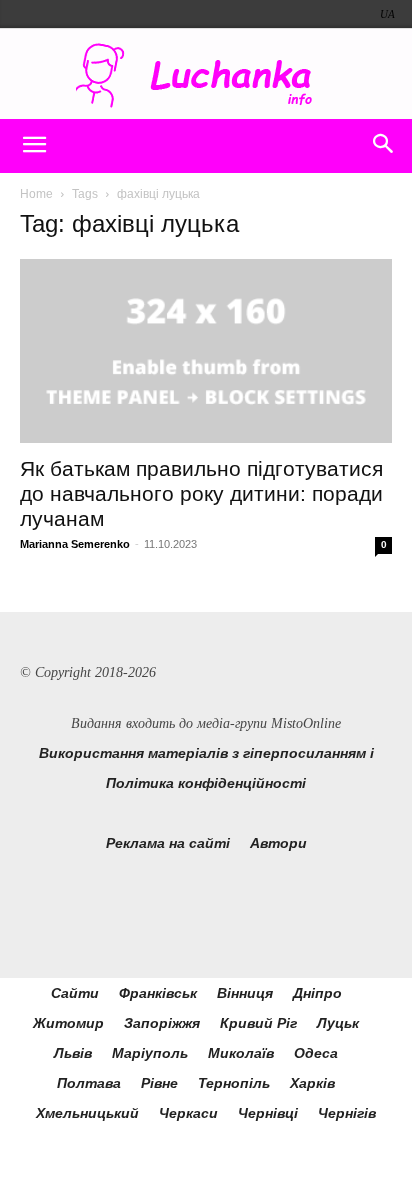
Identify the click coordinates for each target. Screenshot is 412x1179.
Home (36, 194)
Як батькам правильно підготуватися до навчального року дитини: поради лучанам (201, 493)
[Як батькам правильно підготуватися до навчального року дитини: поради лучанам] (206, 351)
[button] (34, 146)
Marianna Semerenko (75, 544)
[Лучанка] (206, 75)
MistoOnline (306, 723)
